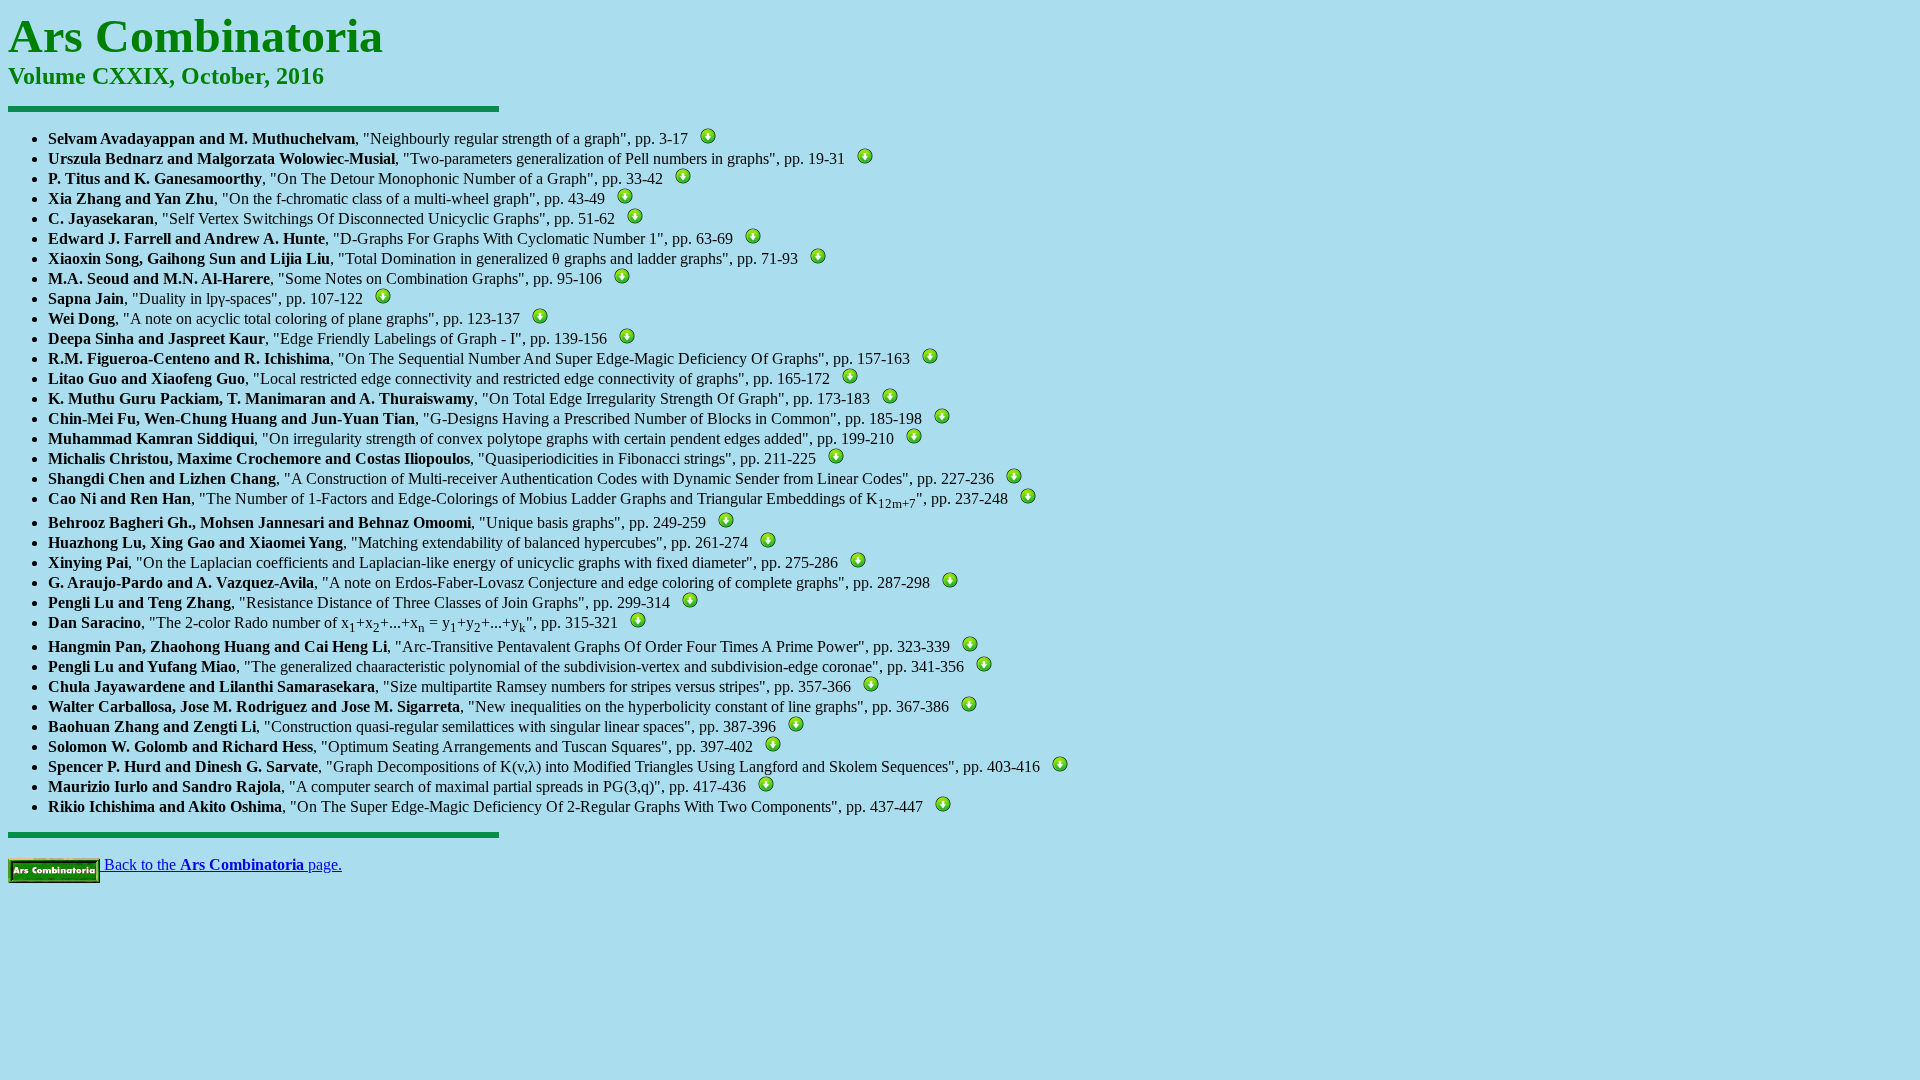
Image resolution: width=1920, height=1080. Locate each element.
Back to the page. (221, 864)
